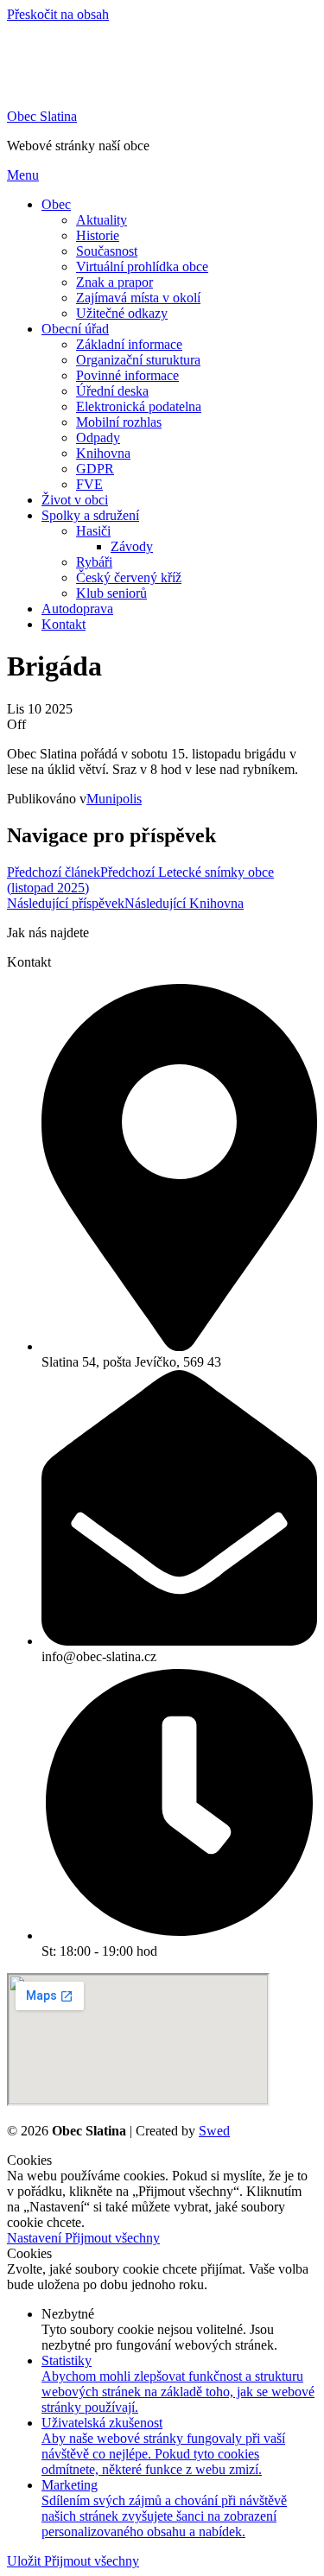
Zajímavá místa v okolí (138, 298)
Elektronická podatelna (139, 406)
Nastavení (36, 2238)
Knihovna (103, 453)
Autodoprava (77, 609)
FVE (89, 484)
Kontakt (64, 624)
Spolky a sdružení (90, 515)
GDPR (95, 469)
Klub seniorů (111, 593)
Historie (98, 235)
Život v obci (75, 500)
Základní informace (129, 344)
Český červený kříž (129, 577)
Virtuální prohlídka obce (142, 266)
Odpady (98, 438)
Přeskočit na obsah (58, 14)
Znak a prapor (114, 282)
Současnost (107, 251)
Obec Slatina (42, 116)
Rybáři (94, 562)
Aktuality (102, 220)
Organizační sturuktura (138, 360)
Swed (214, 2131)
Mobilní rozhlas (119, 422)
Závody (132, 546)
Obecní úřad (75, 329)
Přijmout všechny (112, 2238)
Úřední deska (112, 391)
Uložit (25, 2561)
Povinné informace (127, 375)
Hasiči (93, 531)
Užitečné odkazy (122, 313)
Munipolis (114, 799)
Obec (56, 204)
